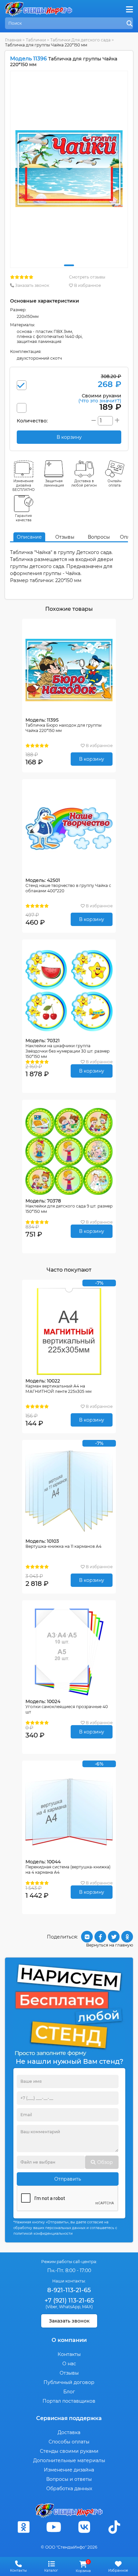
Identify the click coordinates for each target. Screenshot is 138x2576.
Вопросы (99, 537)
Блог (69, 2392)
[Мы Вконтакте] (84, 2527)
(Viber (51, 2307)
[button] (69, 265)
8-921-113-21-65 (69, 2290)
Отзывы (65, 537)
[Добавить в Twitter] (114, 1937)
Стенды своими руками (69, 2451)
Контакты (69, 2354)
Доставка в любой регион (84, 483)
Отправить (68, 2179)
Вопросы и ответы (69, 2479)
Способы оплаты (69, 2442)
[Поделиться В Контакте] (87, 1937)
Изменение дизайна (69, 2470)
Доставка (69, 2432)
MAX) (87, 2307)
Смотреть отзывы (87, 277)
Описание (29, 537)
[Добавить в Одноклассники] (127, 1937)
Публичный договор (69, 2382)
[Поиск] (130, 24)
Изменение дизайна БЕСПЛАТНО (24, 485)
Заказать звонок (32, 285)
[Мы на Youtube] (54, 2527)
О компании (69, 2340)
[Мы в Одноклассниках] (23, 2527)
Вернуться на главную (110, 1945)
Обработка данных (69, 2489)
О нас (69, 2364)
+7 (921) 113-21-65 (69, 2301)
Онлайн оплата (115, 483)
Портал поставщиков (69, 2401)
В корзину (92, 759)
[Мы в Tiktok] (115, 2527)
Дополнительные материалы (69, 2460)
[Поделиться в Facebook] (100, 1937)
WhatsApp (70, 2307)
